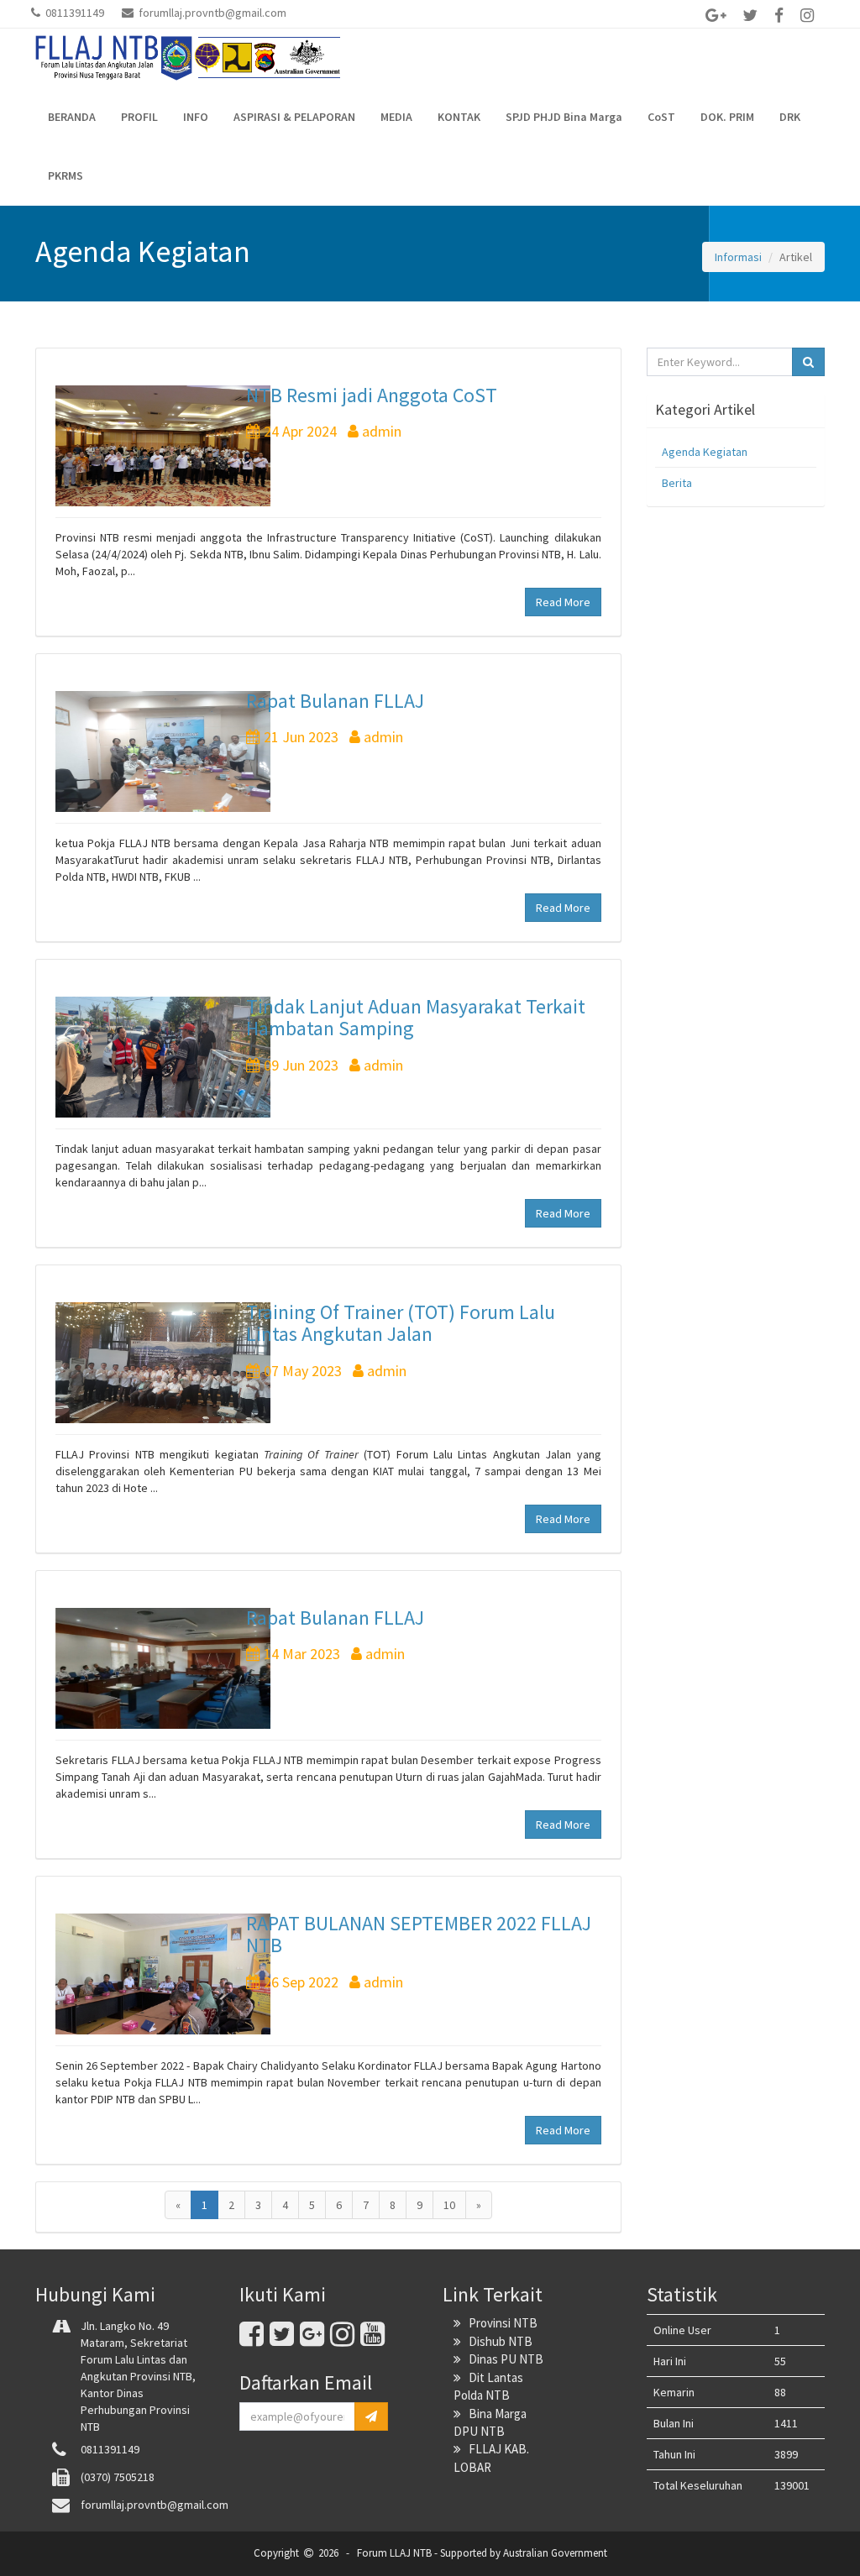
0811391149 (73, 13)
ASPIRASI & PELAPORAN (294, 117)
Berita (677, 483)
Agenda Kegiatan (705, 452)
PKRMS (66, 175)
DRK (790, 117)
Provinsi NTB (499, 2323)
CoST (661, 117)
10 (449, 2205)
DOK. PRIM (727, 117)
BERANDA (72, 117)
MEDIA (396, 117)
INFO (196, 117)
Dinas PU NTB (502, 2359)
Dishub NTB (497, 2341)
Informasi (738, 257)
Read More (563, 602)
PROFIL (139, 117)
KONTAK (459, 117)
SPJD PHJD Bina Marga (564, 117)
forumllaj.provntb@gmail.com (210, 13)
